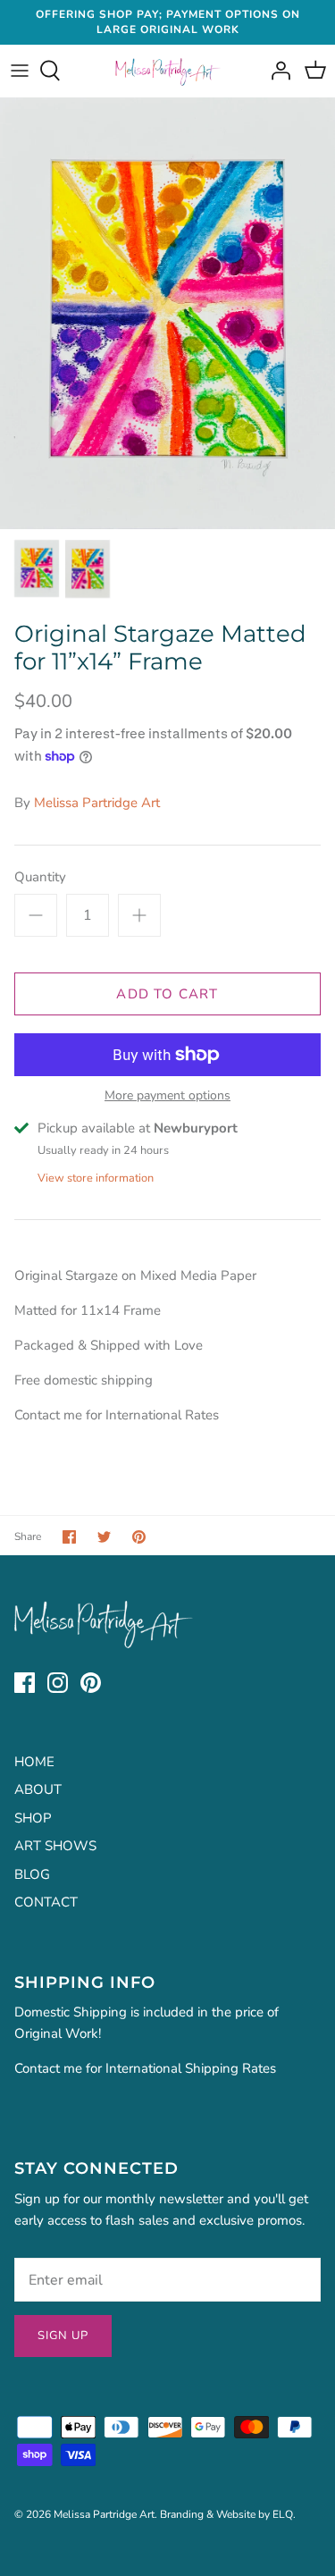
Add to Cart (167, 994)
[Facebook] (25, 1683)
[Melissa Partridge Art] (167, 71)
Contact (46, 1902)
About (38, 1789)
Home (34, 1762)
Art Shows (55, 1846)
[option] (167, 313)
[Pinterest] (91, 1683)
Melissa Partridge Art (97, 803)
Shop (33, 1818)
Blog (32, 1874)
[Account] (276, 71)
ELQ (283, 2514)
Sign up (63, 2336)
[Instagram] (58, 1683)
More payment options (167, 1096)
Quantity (40, 877)
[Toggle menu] (20, 71)
